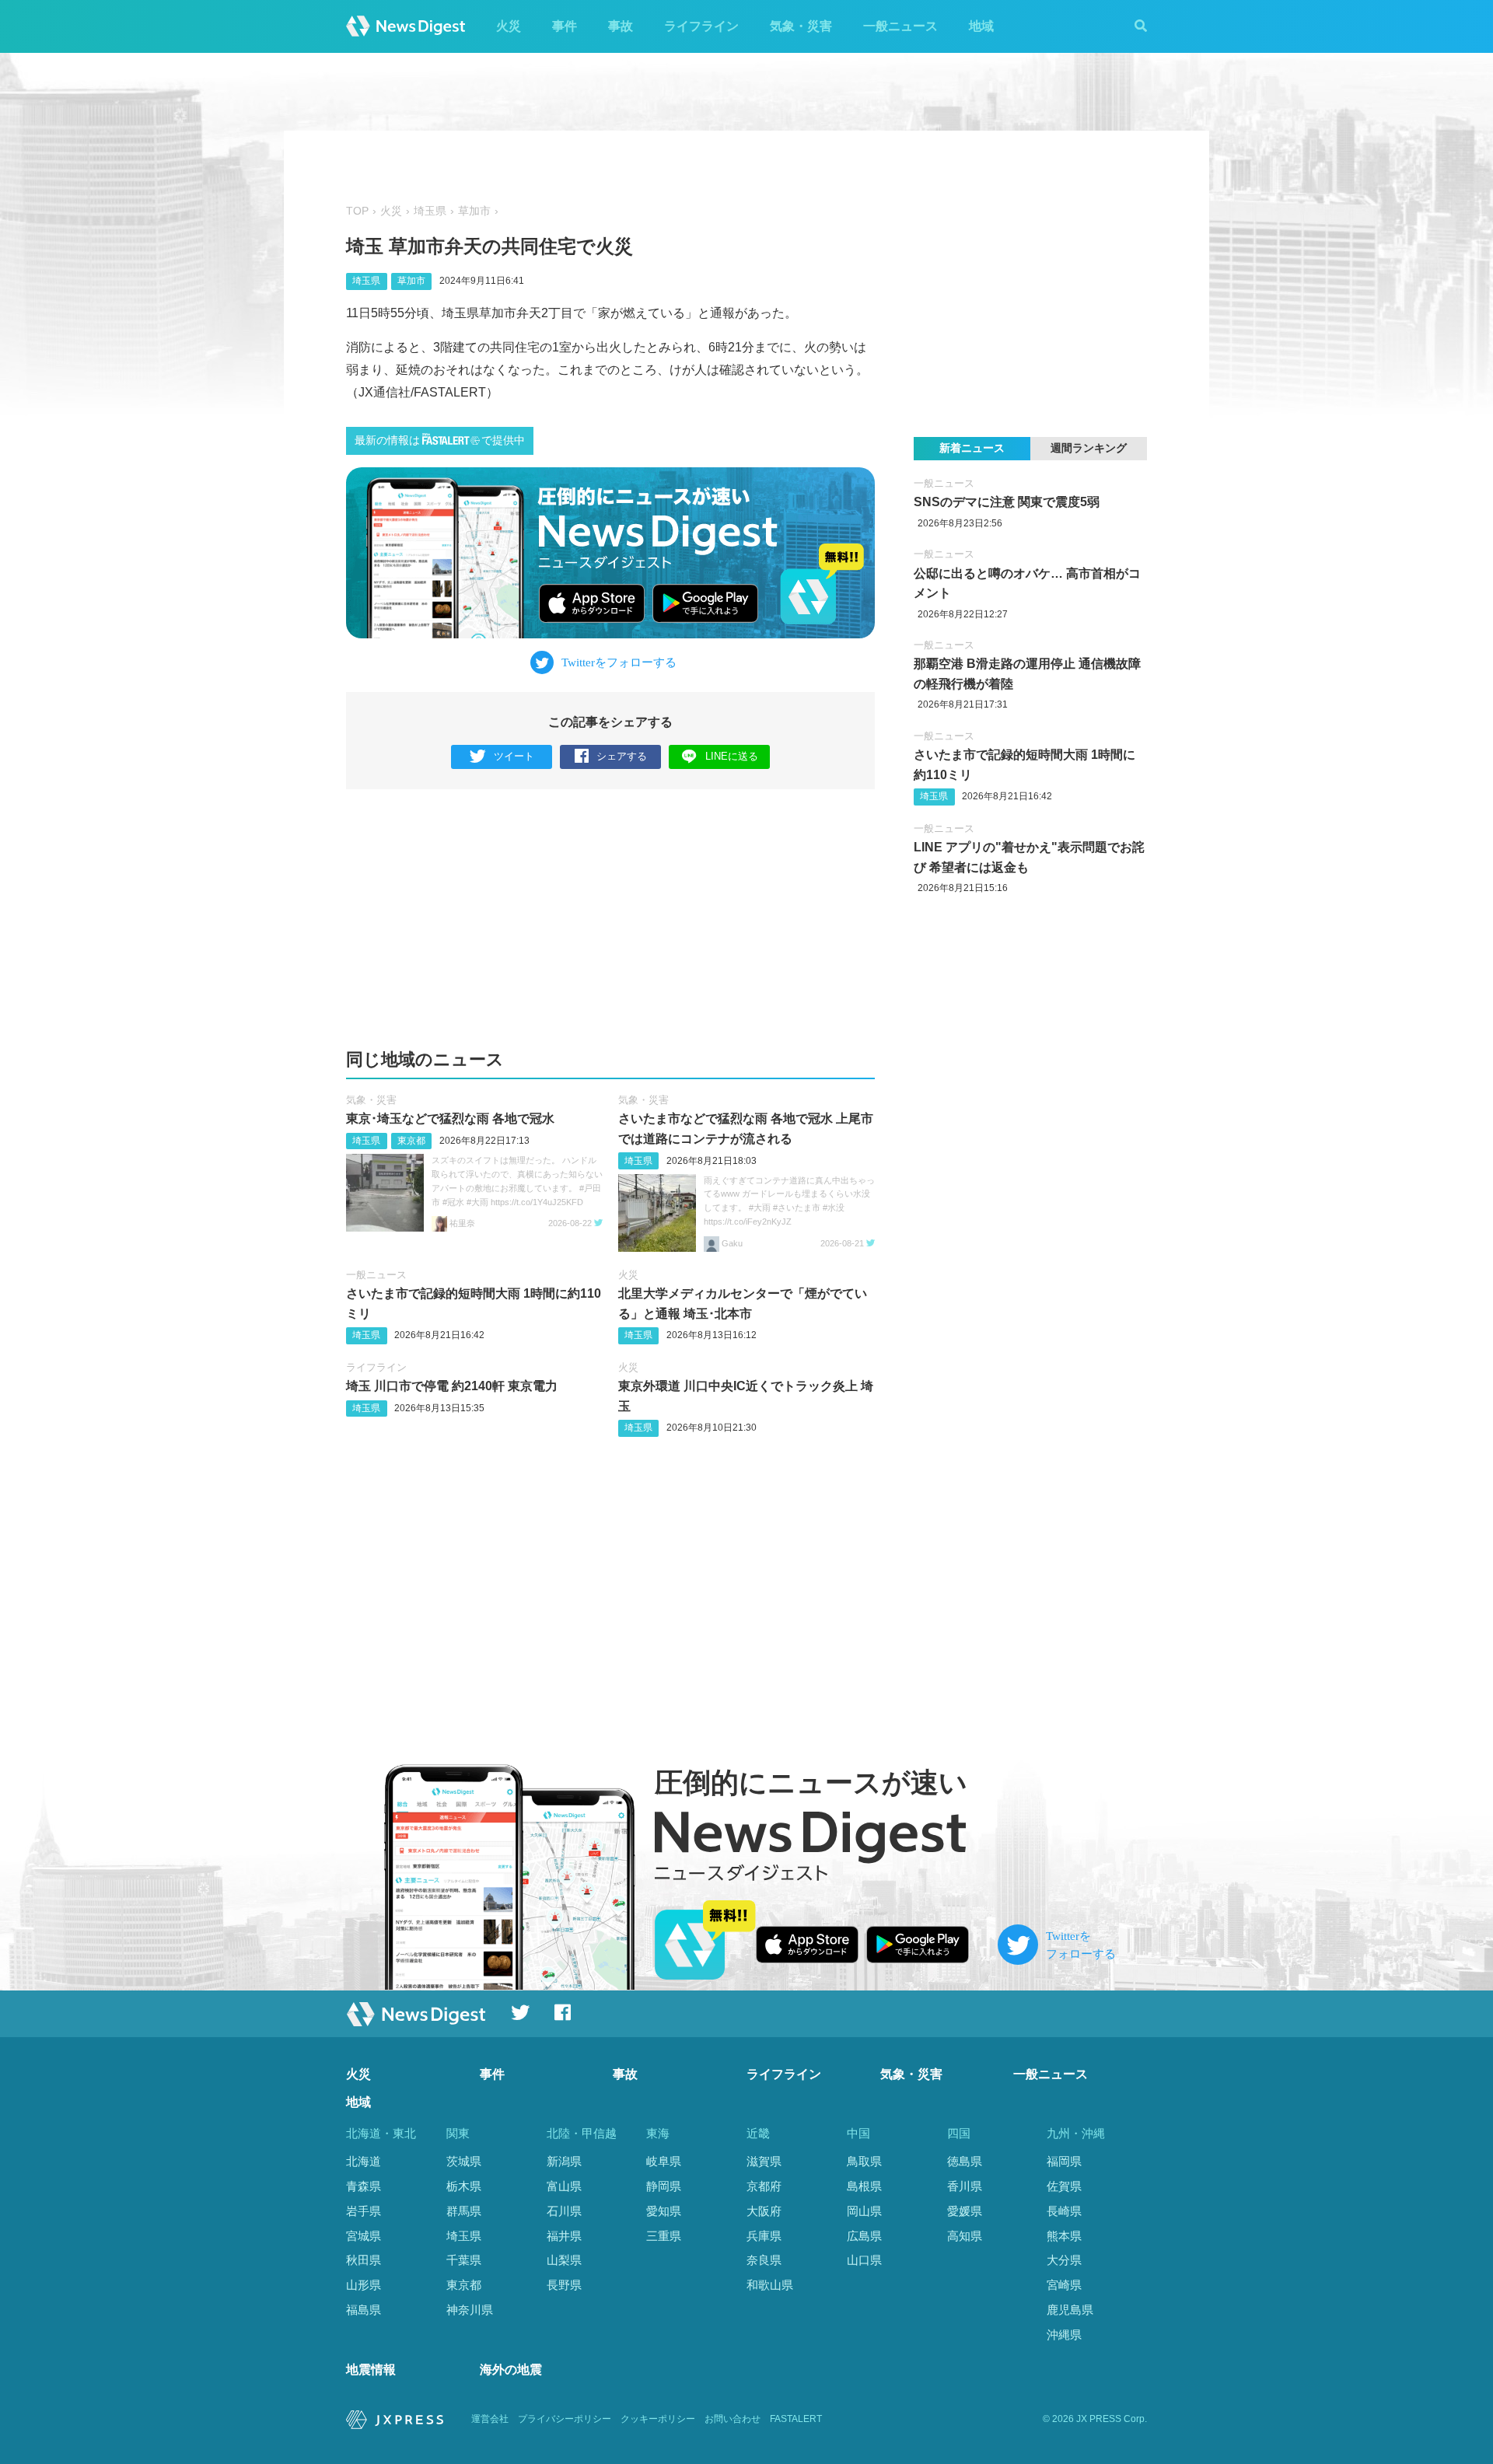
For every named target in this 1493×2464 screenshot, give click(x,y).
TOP (357, 211)
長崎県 (1064, 2211)
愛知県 (664, 2211)
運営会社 (490, 2419)
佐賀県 (1064, 2186)
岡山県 (864, 2211)
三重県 (664, 2236)
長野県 (564, 2285)
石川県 (564, 2211)
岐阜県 (664, 2161)
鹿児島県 (1070, 2310)
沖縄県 (1064, 2335)
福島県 (364, 2310)
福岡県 (1064, 2161)
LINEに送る (732, 756)
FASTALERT (796, 2419)
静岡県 (664, 2186)
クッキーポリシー (658, 2419)
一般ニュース (900, 26)
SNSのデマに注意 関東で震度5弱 (1007, 502)
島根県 (864, 2186)
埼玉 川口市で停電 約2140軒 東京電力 (452, 1386)
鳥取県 (864, 2161)
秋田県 (364, 2260)
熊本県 (1064, 2236)
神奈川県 (470, 2310)
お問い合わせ (733, 2419)
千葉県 (464, 2260)
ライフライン (701, 26)
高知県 (965, 2236)
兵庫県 (764, 2236)
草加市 (474, 211)
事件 (565, 26)
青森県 (364, 2186)
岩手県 (364, 2211)
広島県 (864, 2236)
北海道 (364, 2161)
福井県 (564, 2236)
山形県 (364, 2285)
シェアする (622, 756)
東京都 (411, 1141)
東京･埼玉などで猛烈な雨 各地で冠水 (450, 1118)
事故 (621, 26)
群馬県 (464, 2211)
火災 (509, 26)
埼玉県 (430, 211)
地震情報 (371, 2370)
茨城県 (464, 2161)
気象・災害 (801, 26)
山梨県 (564, 2260)
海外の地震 (511, 2370)
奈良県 (764, 2260)
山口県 (864, 2260)
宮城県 (364, 2236)
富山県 (564, 2186)
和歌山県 (770, 2285)
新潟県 (564, 2161)
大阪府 (764, 2211)
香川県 (965, 2186)
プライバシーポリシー (565, 2419)
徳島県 (965, 2161)
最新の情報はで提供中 (440, 440)
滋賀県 (764, 2161)
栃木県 (464, 2186)
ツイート (514, 756)
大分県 (1064, 2260)
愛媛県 (965, 2211)
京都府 (764, 2186)
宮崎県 (1064, 2285)
